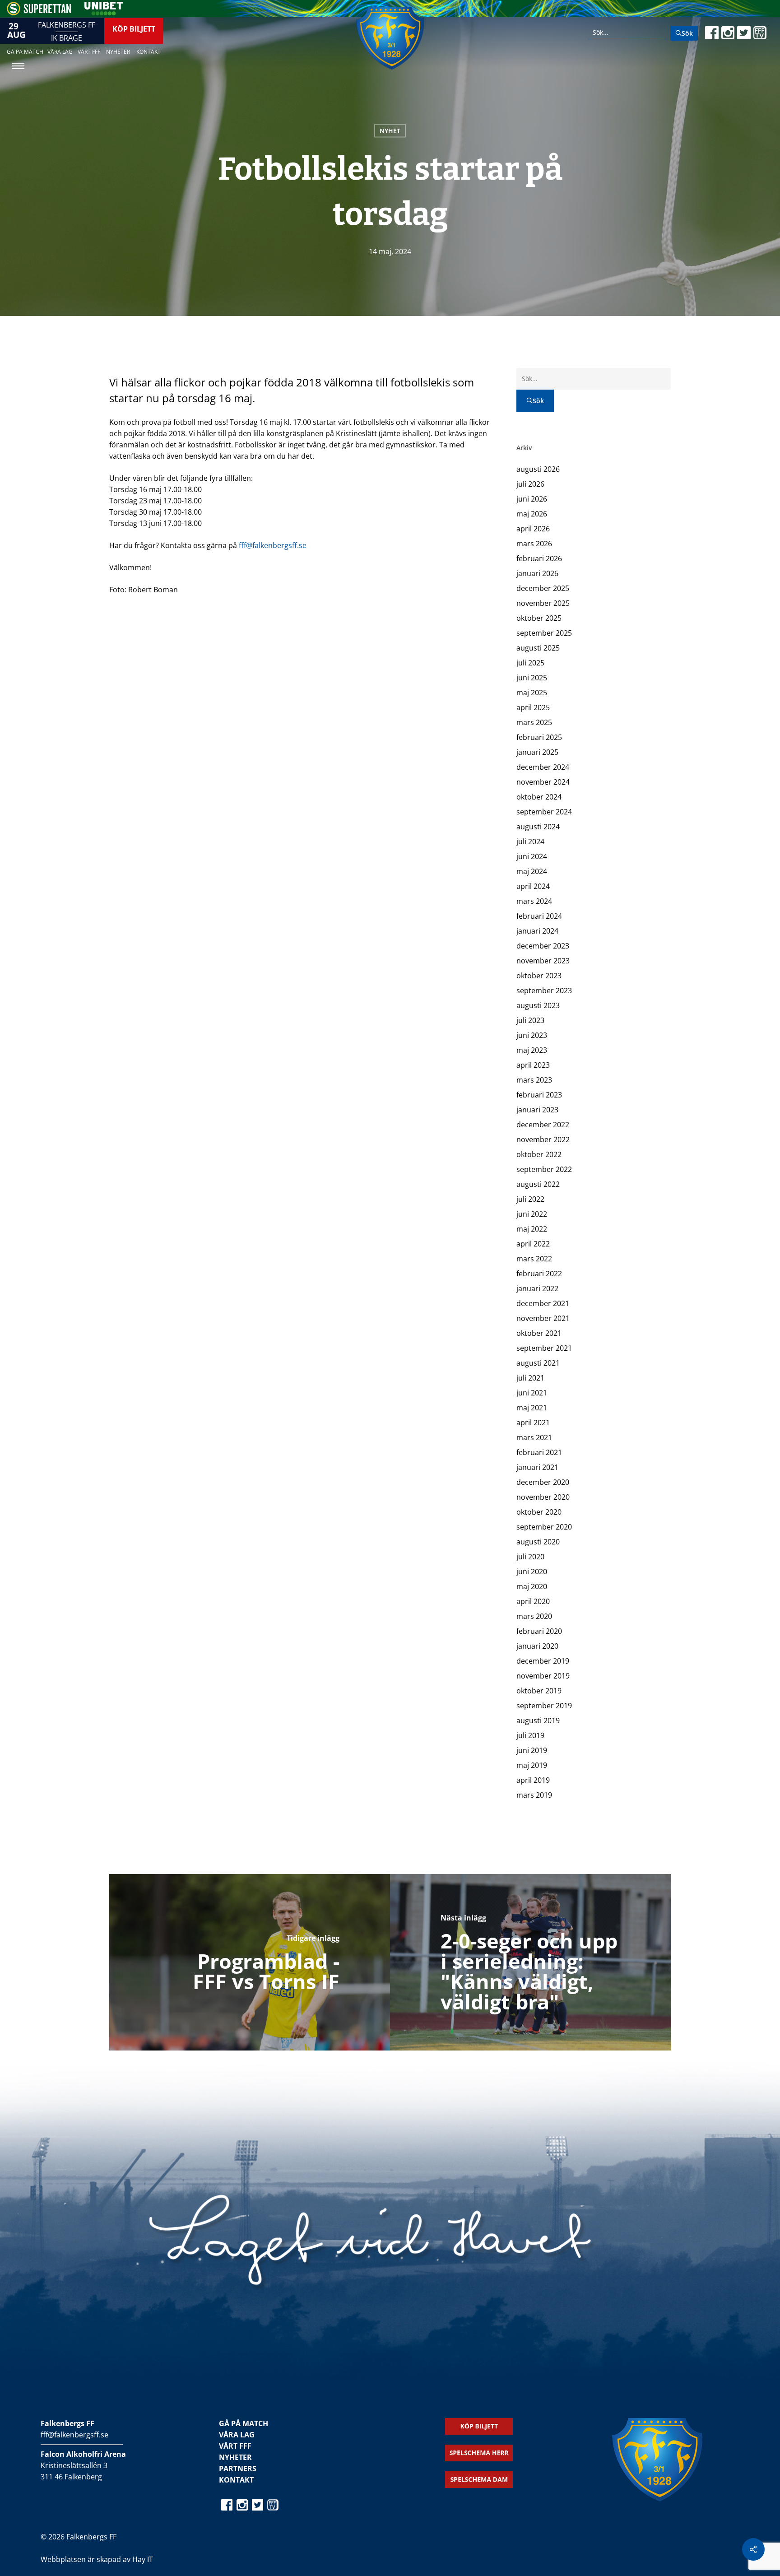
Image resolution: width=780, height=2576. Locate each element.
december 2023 (543, 946)
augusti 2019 (538, 1720)
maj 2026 (532, 514)
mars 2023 (534, 1080)
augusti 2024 (538, 827)
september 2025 (544, 633)
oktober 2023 (539, 976)
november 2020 (543, 1497)
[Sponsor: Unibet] (103, 13)
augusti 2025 (538, 648)
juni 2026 (532, 499)
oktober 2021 (539, 1333)
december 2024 (543, 767)
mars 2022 (534, 1259)
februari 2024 (539, 916)
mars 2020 (534, 1616)
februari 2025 (539, 737)
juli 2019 (530, 1735)
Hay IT (143, 2559)
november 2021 (543, 1318)
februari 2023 (539, 1095)
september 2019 (544, 1706)
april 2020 (533, 1601)
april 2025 (533, 707)
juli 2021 (530, 1378)
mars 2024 (534, 901)
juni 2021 (532, 1393)
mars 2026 (534, 544)
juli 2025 (530, 663)
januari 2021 (537, 1467)
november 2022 (543, 1139)
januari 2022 (537, 1288)
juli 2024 (530, 842)
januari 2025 (537, 752)
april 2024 (533, 886)
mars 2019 (534, 1795)
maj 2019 (532, 1765)
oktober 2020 (539, 1512)
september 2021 (544, 1348)
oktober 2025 (539, 618)
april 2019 (533, 1780)
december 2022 (543, 1125)
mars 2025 (534, 722)
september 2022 (544, 1169)
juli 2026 (530, 484)
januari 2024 (537, 931)
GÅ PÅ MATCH (244, 2423)
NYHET (390, 131)
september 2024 (544, 812)
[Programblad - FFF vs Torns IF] (250, 1962)
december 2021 (543, 1303)
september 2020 (544, 1527)
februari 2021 (539, 1452)
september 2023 (544, 990)
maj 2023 (532, 1050)
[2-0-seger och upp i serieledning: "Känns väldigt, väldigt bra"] (531, 1962)
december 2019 (543, 1661)
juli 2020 (530, 1557)
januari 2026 (537, 573)
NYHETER (235, 2457)
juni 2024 (532, 856)
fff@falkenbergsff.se (273, 545)
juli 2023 (530, 1020)
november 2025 (543, 603)
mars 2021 (534, 1437)
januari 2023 (537, 1110)
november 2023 (543, 961)
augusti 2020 (538, 1542)
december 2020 (543, 1482)
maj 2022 (532, 1229)
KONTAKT (236, 2480)
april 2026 (533, 529)
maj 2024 (532, 871)
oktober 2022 (539, 1154)
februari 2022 (539, 1274)
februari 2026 (539, 558)
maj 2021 (532, 1408)
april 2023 (533, 1065)
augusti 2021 (538, 1363)
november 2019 (543, 1676)
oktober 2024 (539, 797)
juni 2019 (532, 1750)
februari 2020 (539, 1631)
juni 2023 (532, 1035)
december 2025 (543, 588)
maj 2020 (532, 1586)
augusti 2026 (538, 469)
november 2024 (543, 782)
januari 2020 (537, 1646)
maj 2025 (532, 693)
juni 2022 (532, 1214)
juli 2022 (530, 1199)
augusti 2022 (538, 1184)
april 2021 (533, 1423)
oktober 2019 (539, 1691)
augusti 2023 (538, 1005)
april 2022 (533, 1244)
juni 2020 (532, 1572)
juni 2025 (532, 678)
